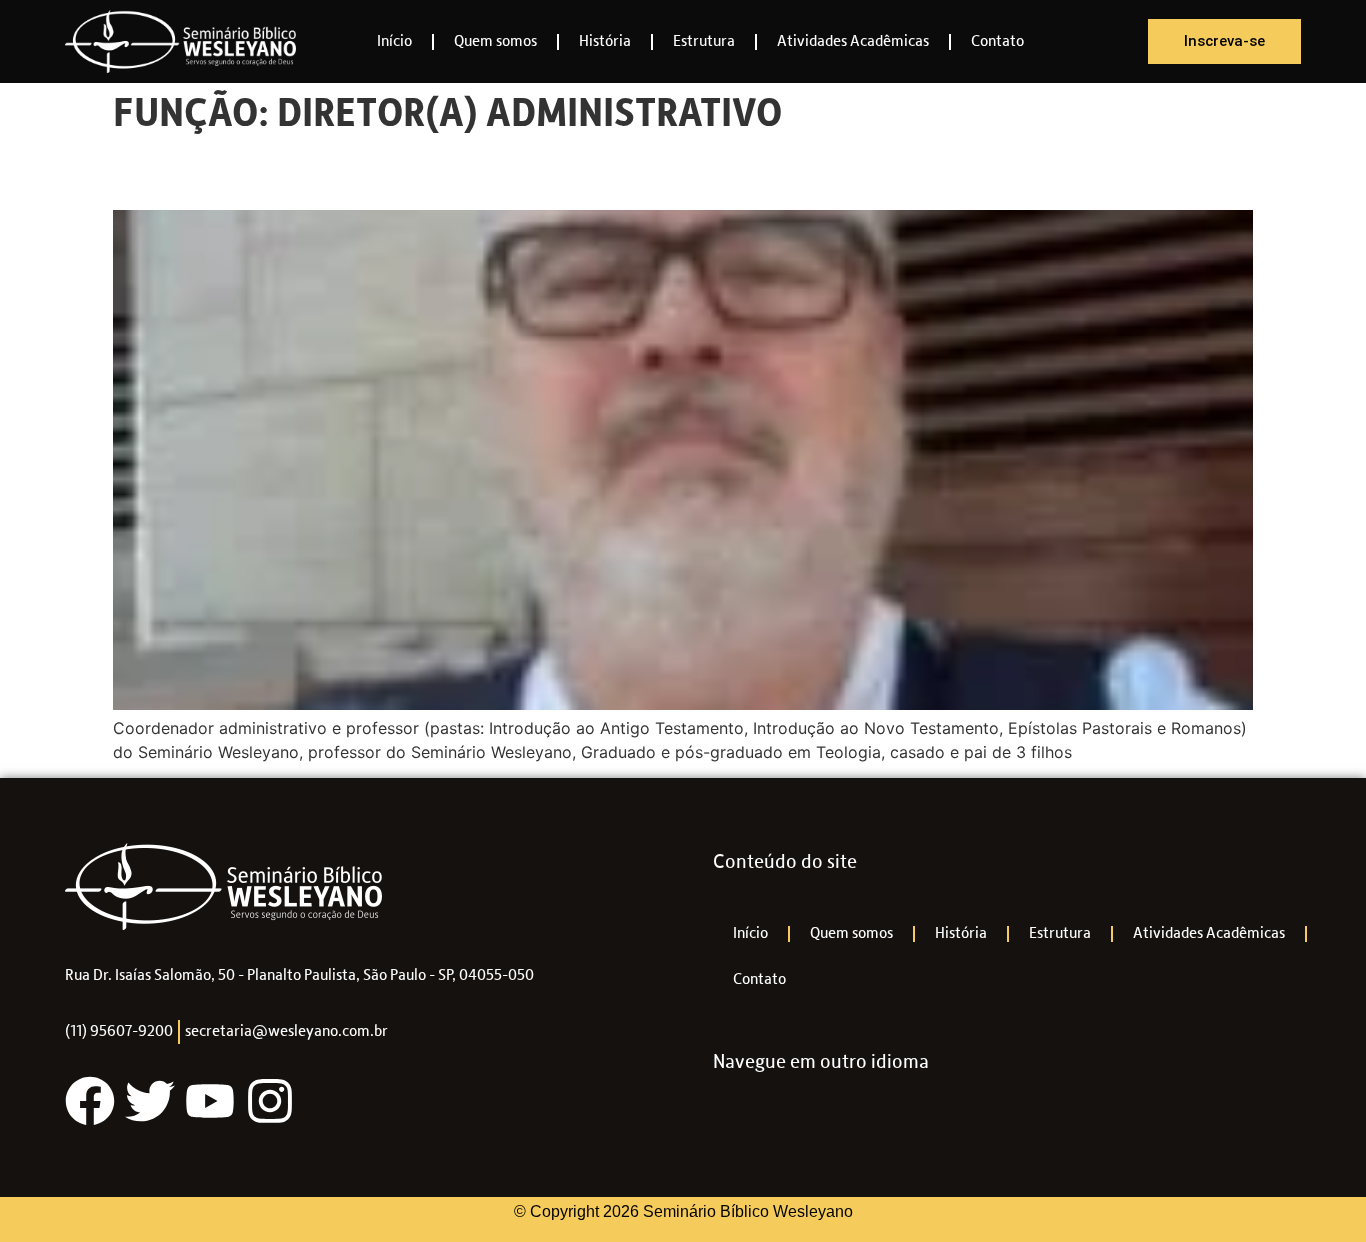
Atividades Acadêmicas (853, 42)
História (605, 42)
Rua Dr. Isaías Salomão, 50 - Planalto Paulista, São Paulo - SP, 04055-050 (299, 976)
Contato (997, 42)
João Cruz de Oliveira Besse (329, 174)
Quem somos (495, 42)
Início (394, 42)
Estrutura (704, 42)
